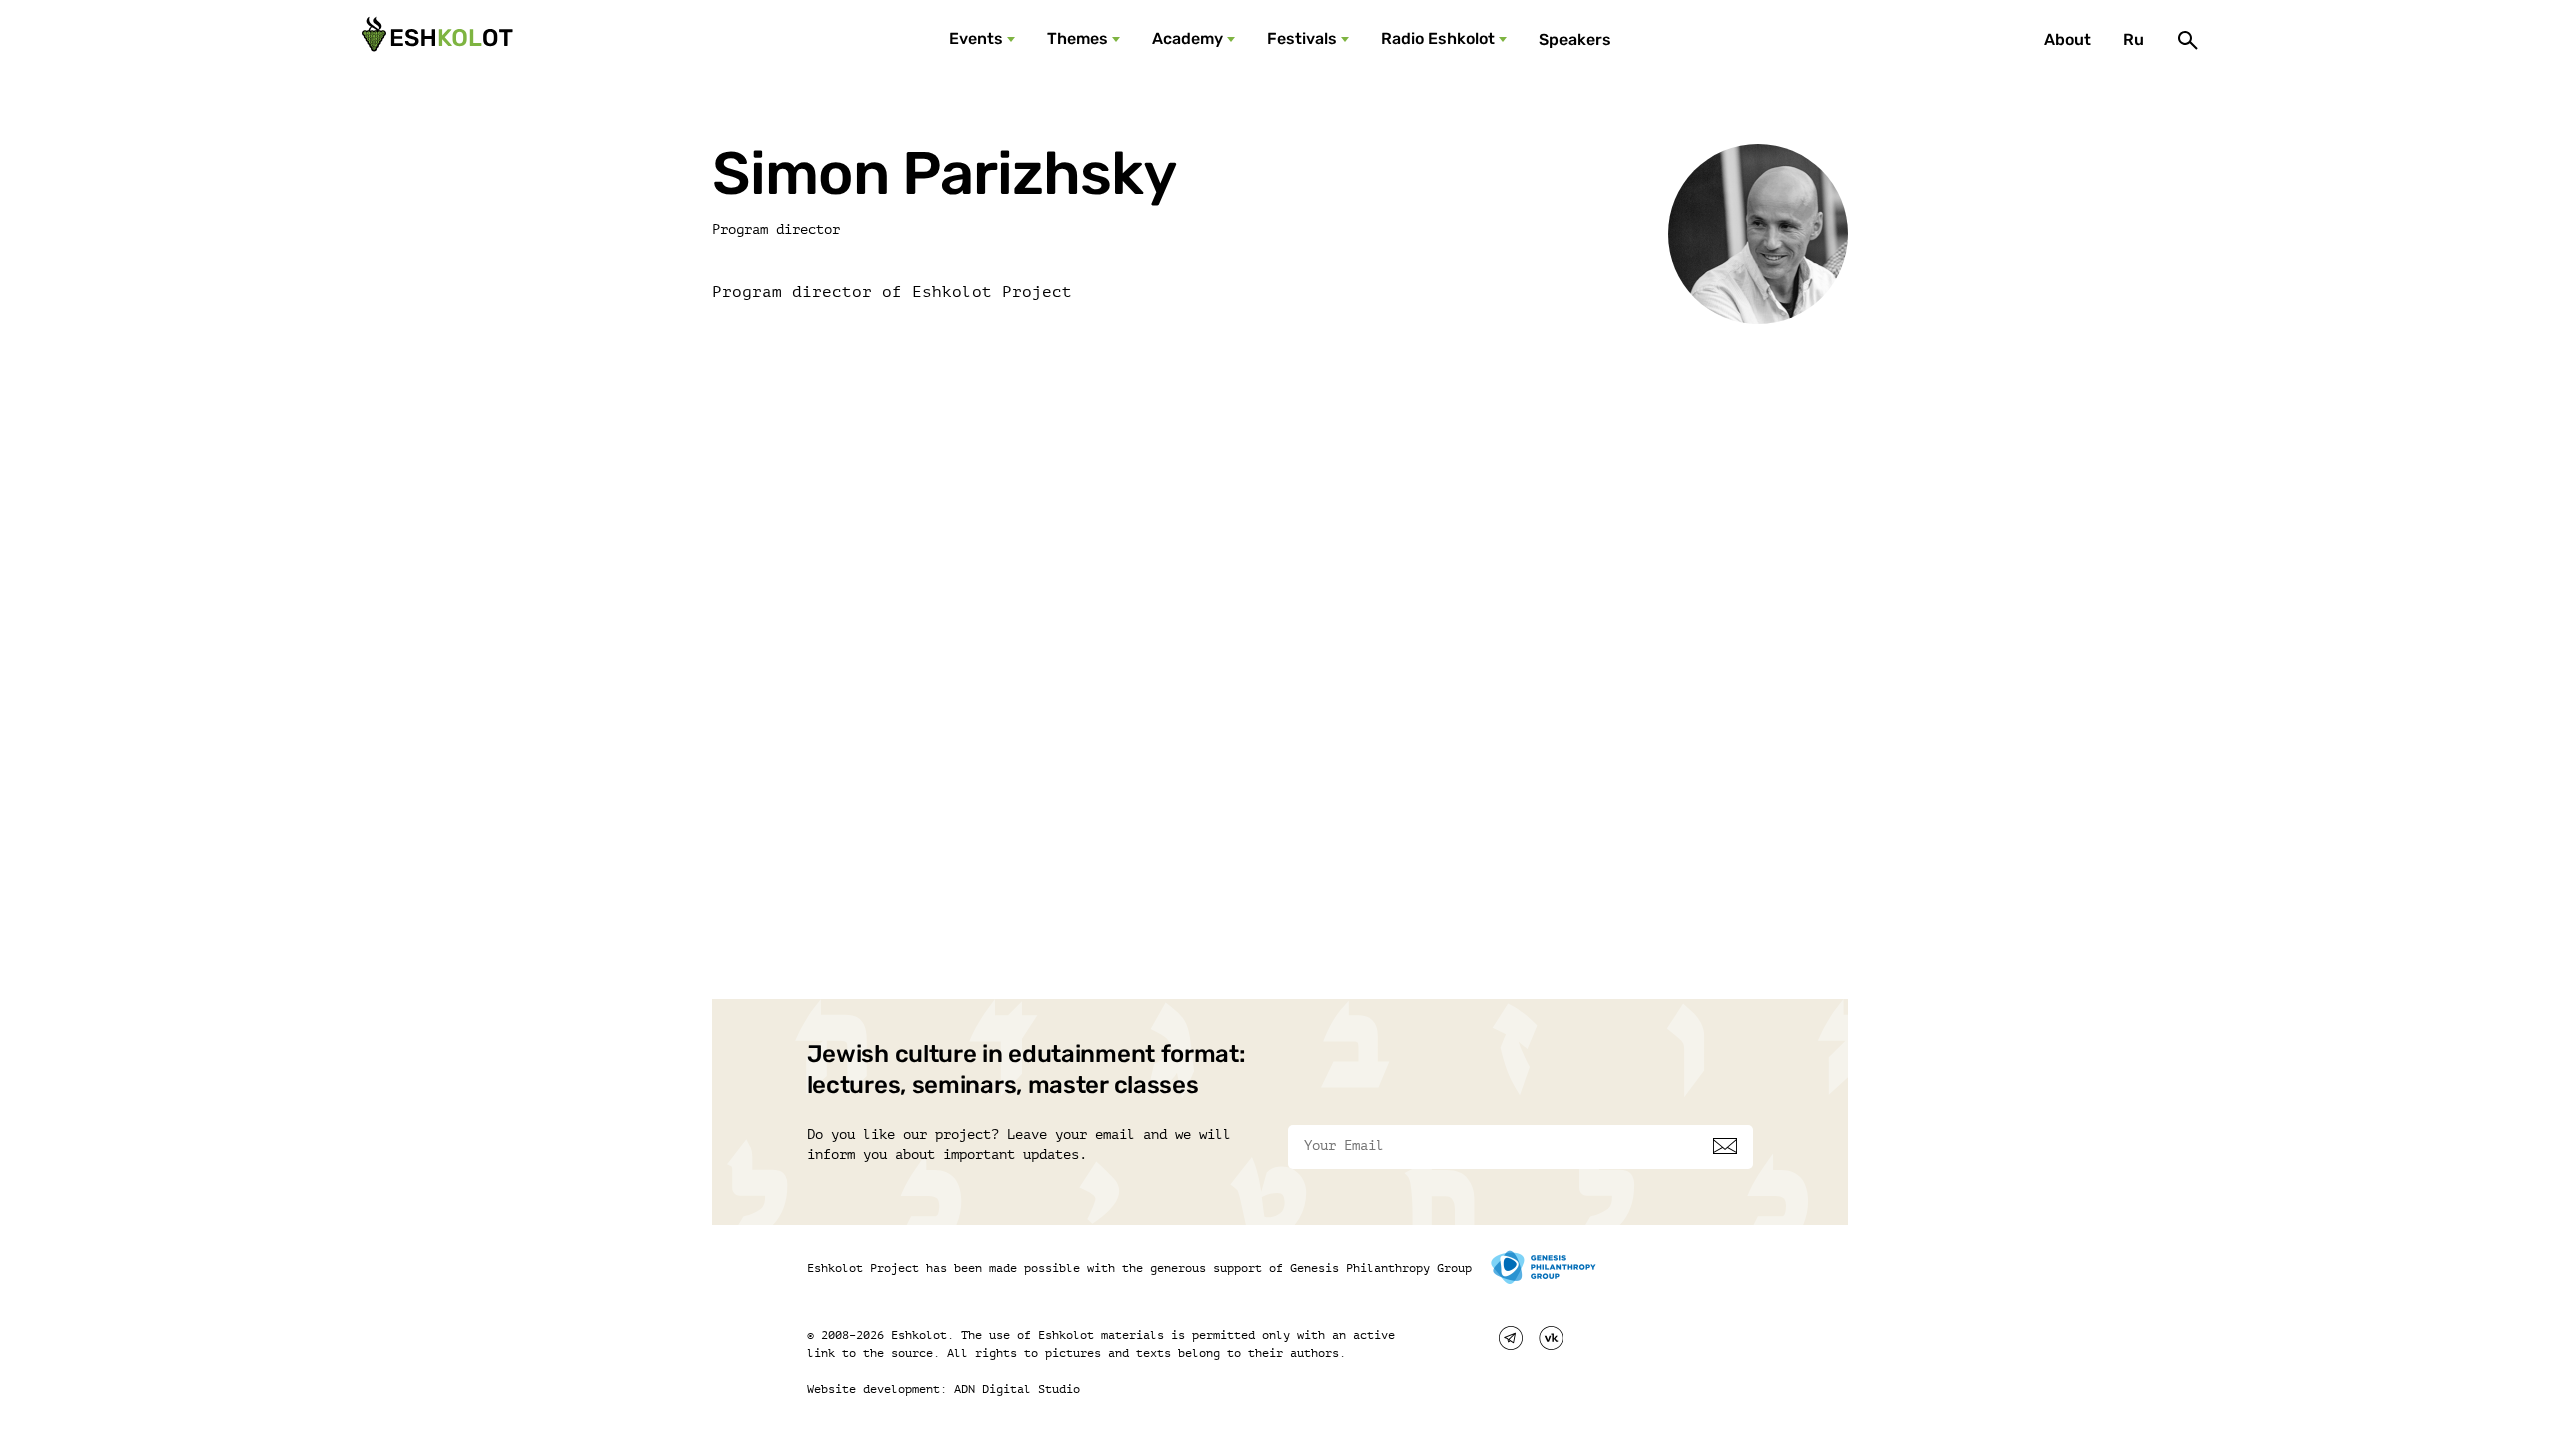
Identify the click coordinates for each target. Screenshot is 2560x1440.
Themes (1077, 38)
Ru (2133, 39)
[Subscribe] (1725, 1146)
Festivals (1302, 38)
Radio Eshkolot (1438, 38)
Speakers (1575, 39)
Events (976, 38)
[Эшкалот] (435, 40)
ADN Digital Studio (1017, 1389)
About (2067, 39)
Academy (1187, 38)
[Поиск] (2188, 40)
